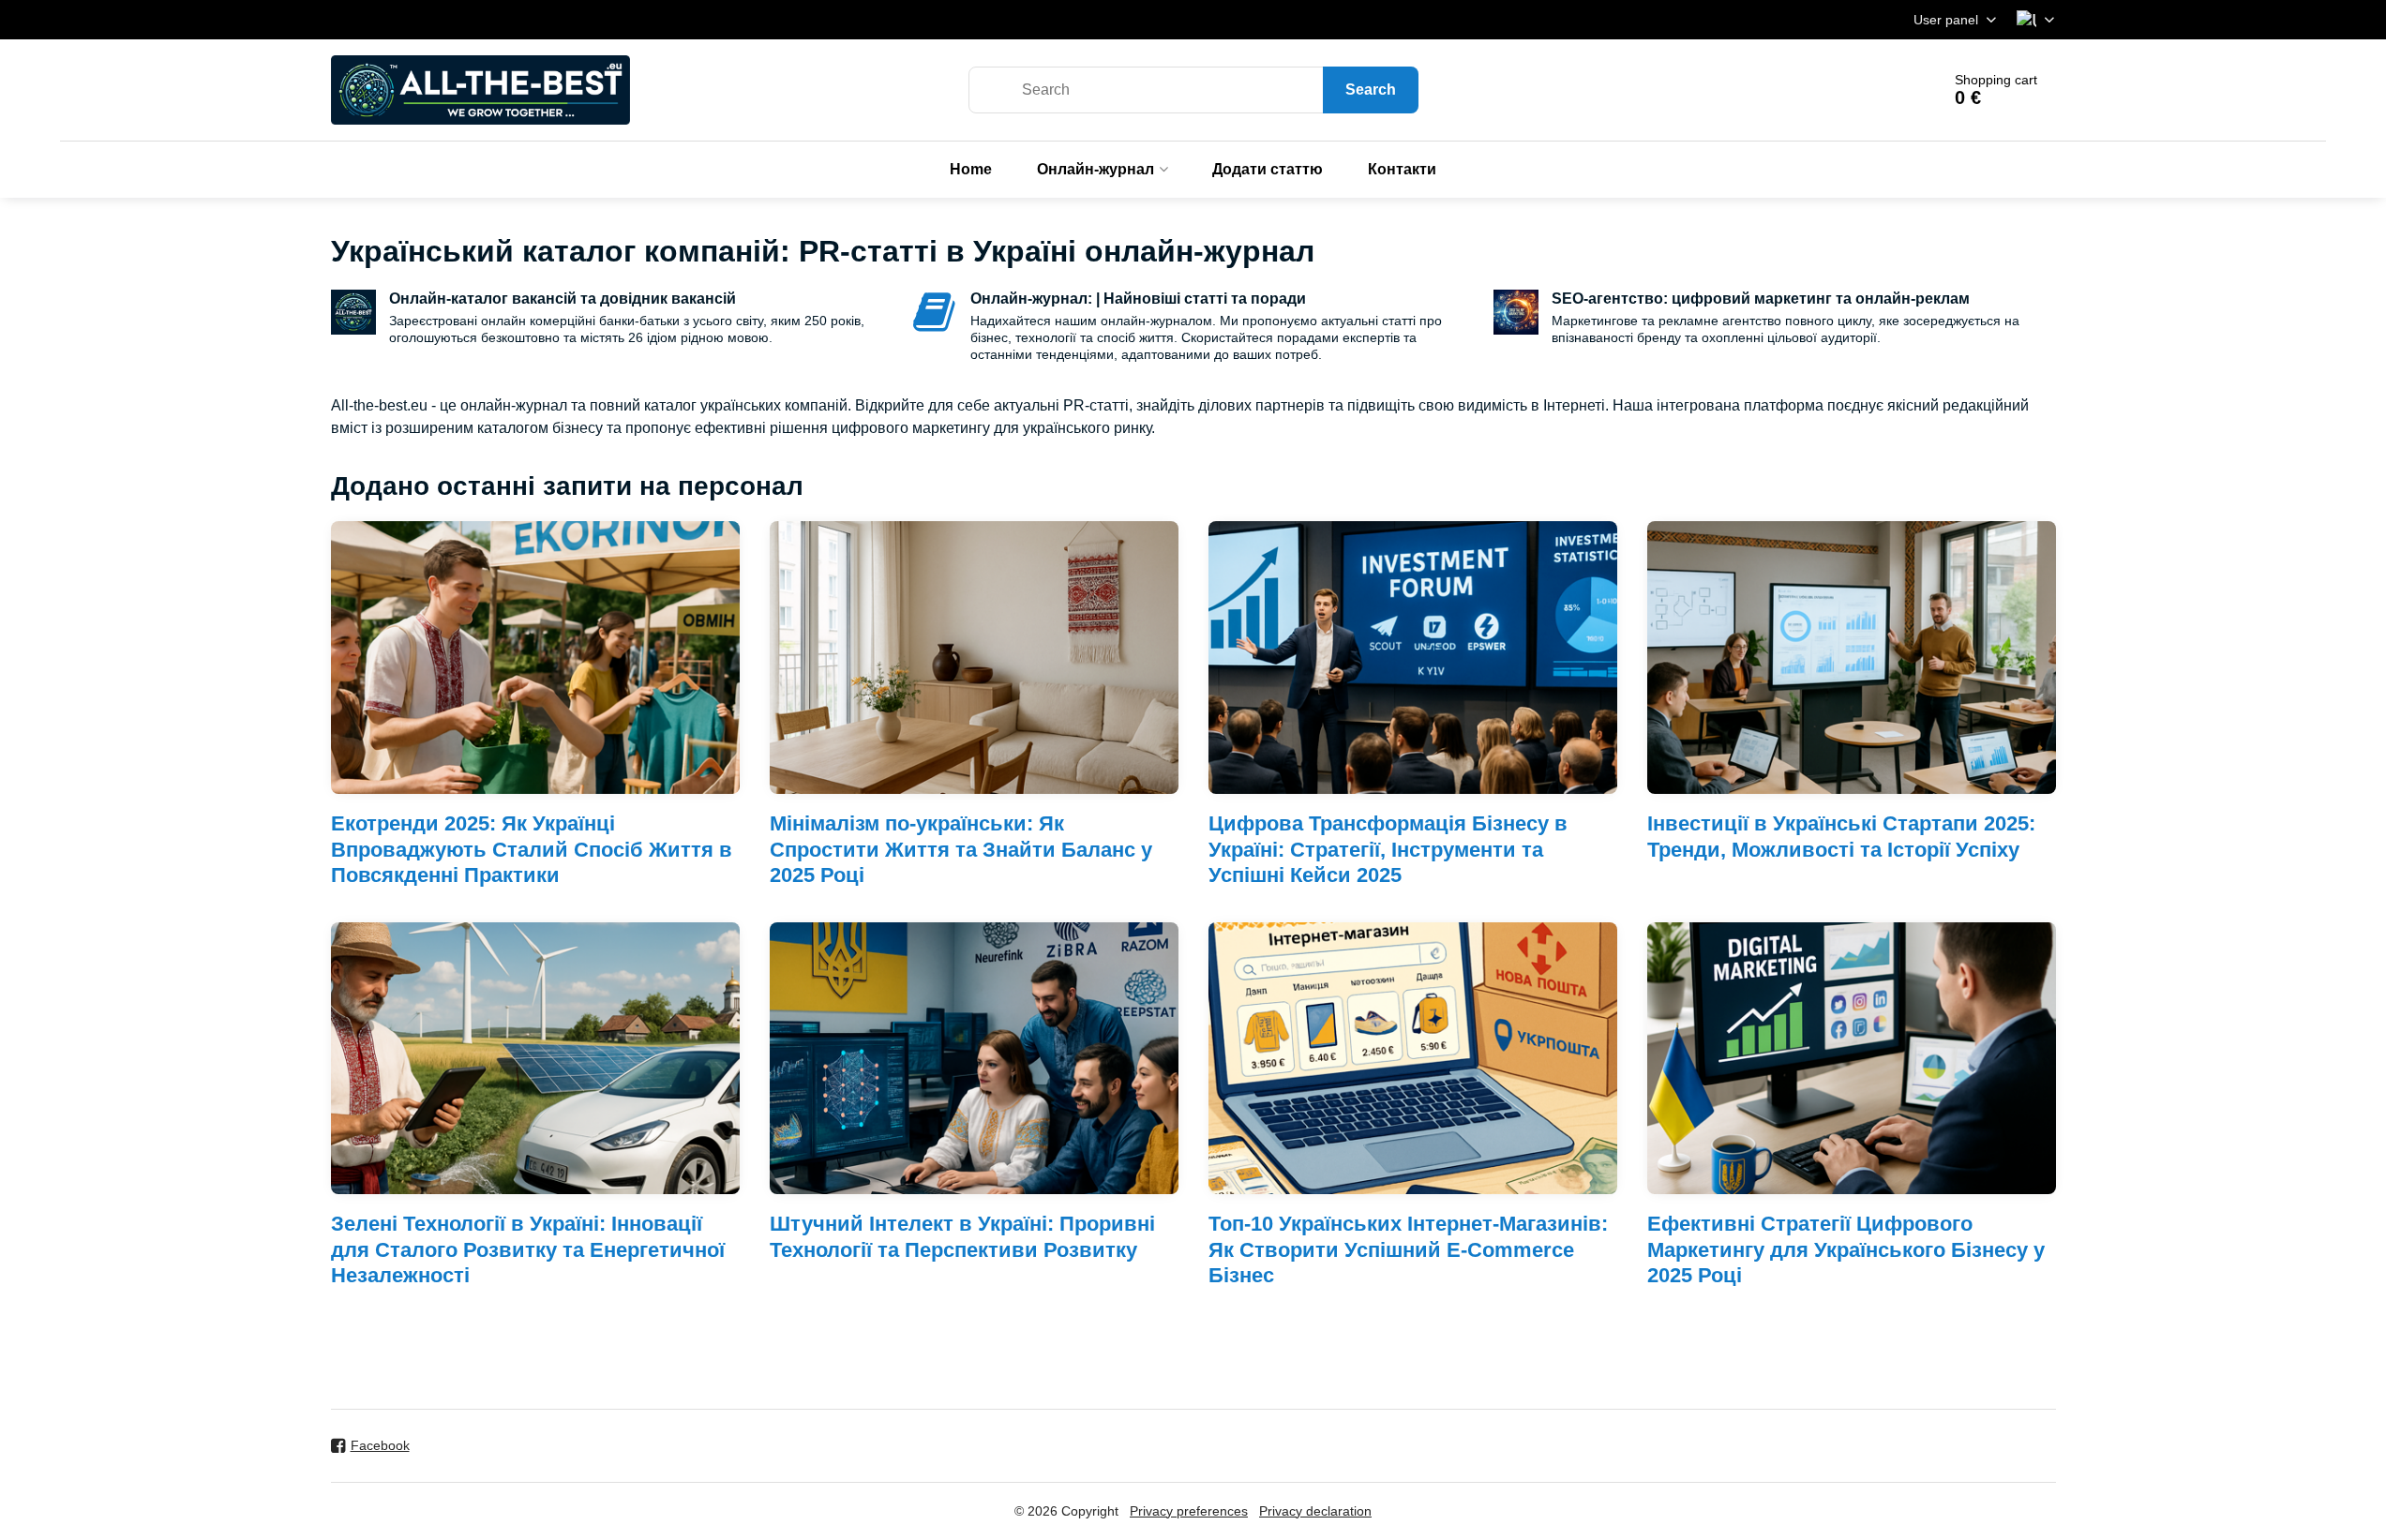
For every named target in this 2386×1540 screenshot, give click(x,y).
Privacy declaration (1315, 1511)
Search (1371, 90)
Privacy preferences (1189, 1511)
